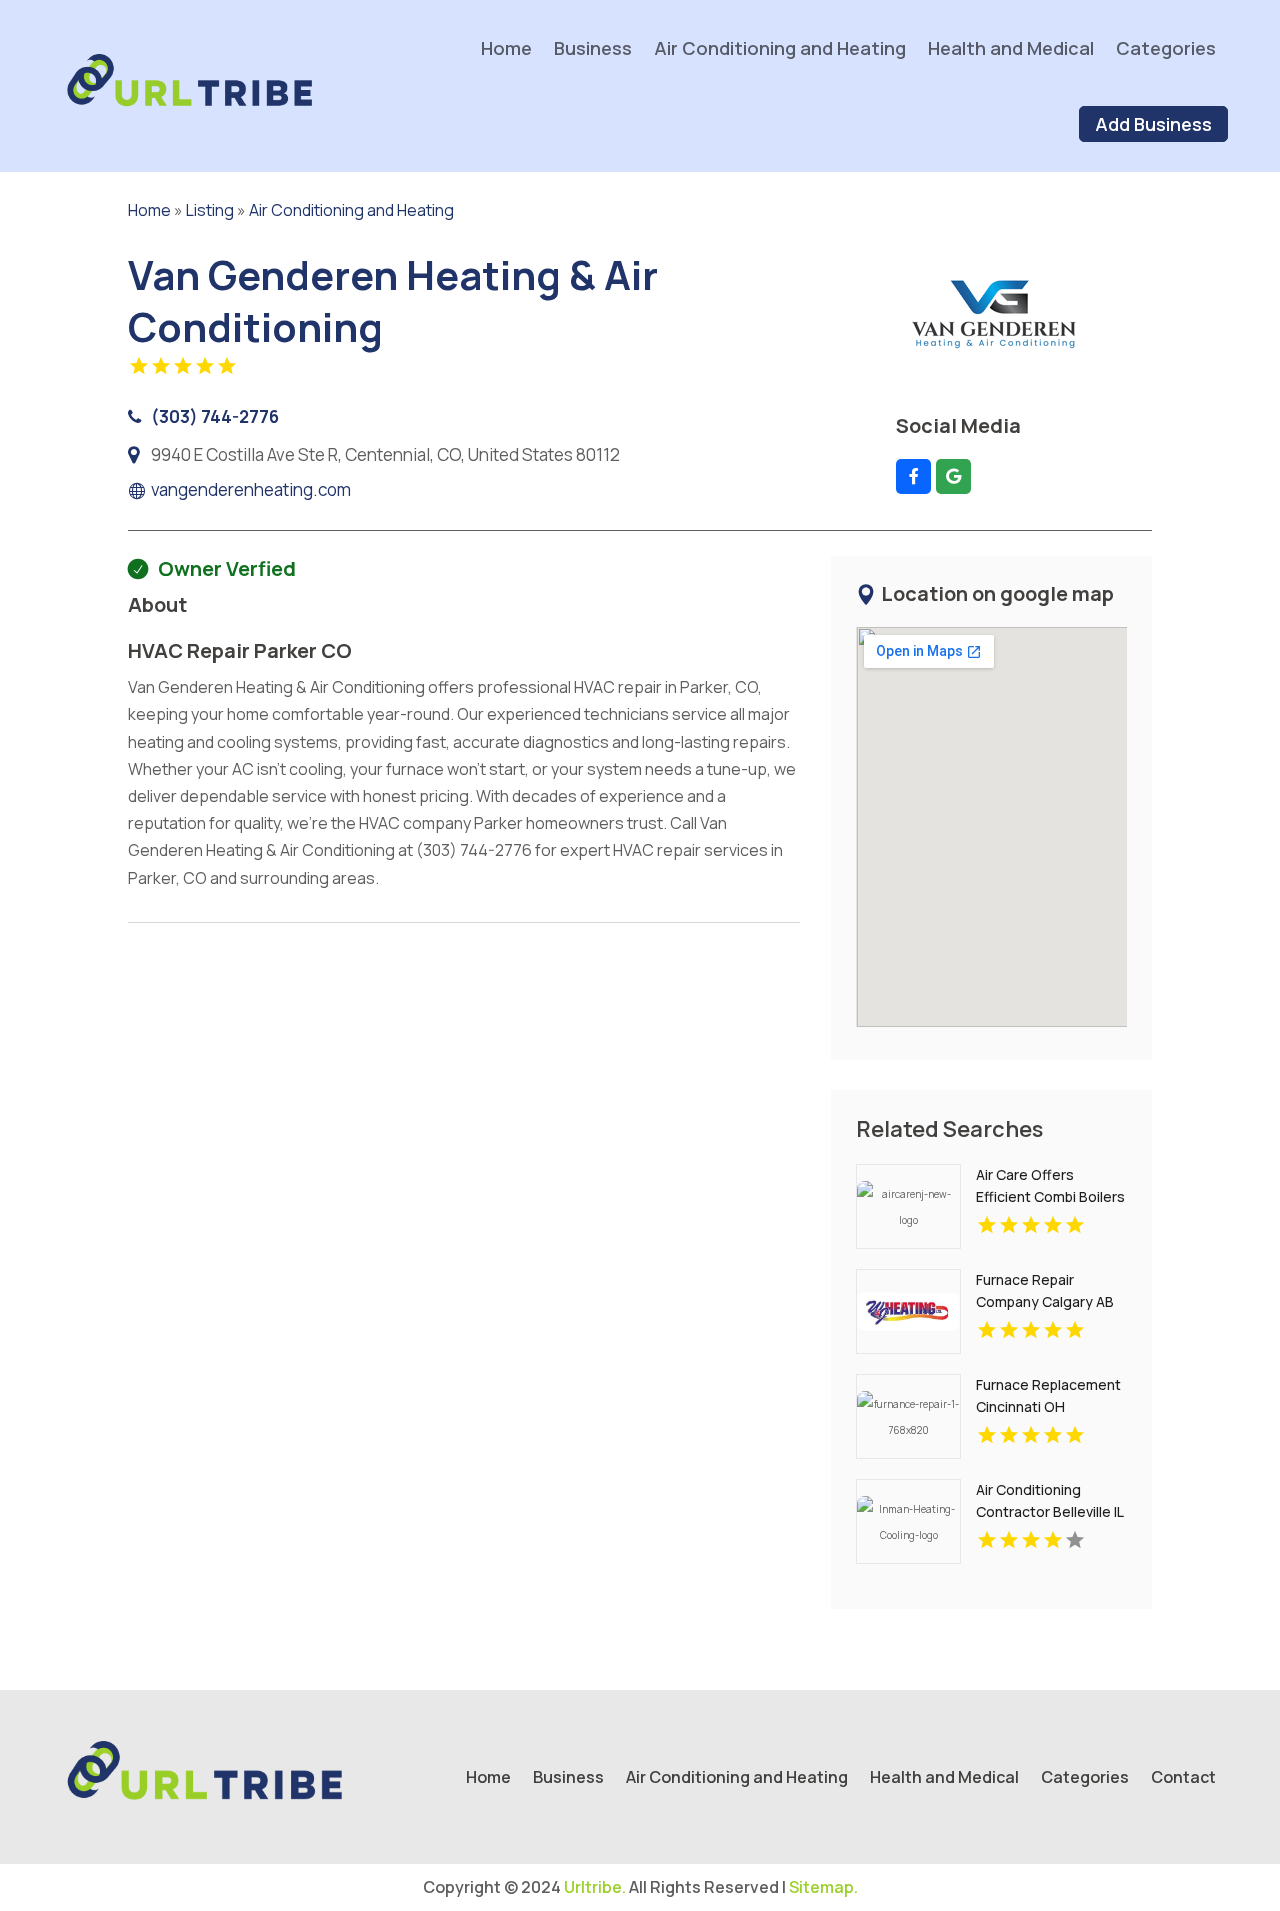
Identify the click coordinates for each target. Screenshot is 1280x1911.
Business (593, 48)
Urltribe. (595, 1887)
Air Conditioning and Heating (780, 48)
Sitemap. (823, 1887)
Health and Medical (1011, 48)
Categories (1166, 48)
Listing (210, 210)
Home (506, 48)
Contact (1183, 1779)
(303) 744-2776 (215, 416)
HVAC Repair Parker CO (240, 650)
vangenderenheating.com (251, 490)
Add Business (1153, 124)
